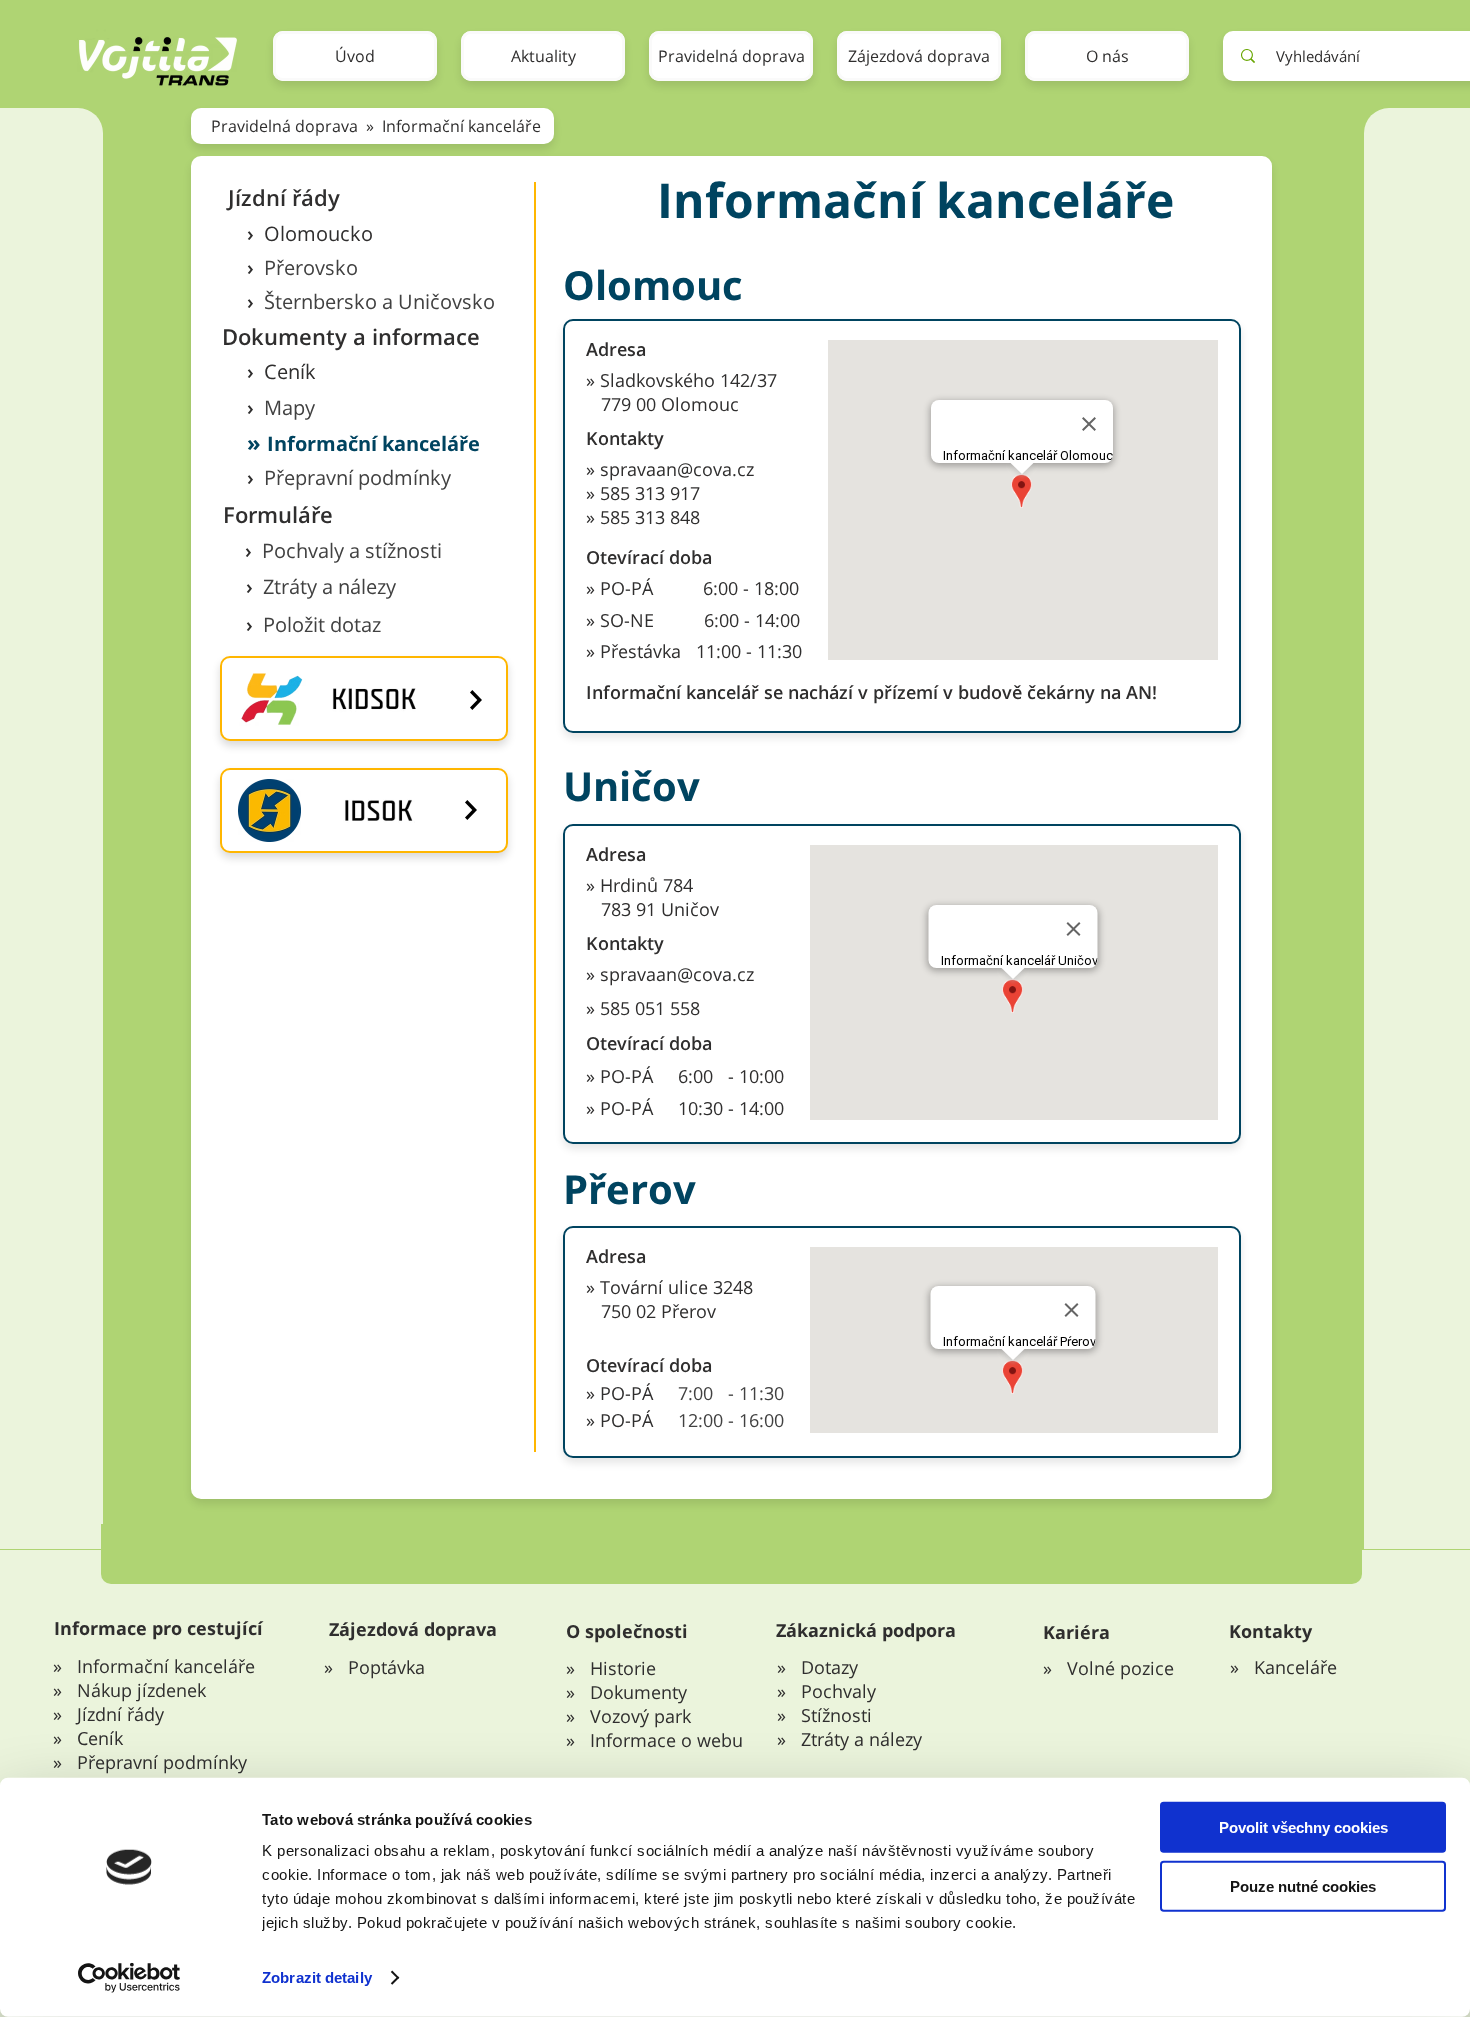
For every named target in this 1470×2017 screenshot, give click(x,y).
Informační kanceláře (461, 126)
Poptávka (386, 1667)
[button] (731, 56)
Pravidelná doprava (286, 126)
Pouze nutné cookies (1303, 1885)
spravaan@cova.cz (677, 974)
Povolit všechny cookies (1303, 1827)
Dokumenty (638, 1692)
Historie (623, 1668)
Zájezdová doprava (413, 1629)
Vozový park (640, 1716)
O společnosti (627, 1631)
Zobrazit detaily (317, 1977)
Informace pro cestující (158, 1628)
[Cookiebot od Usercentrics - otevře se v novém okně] (129, 1978)
